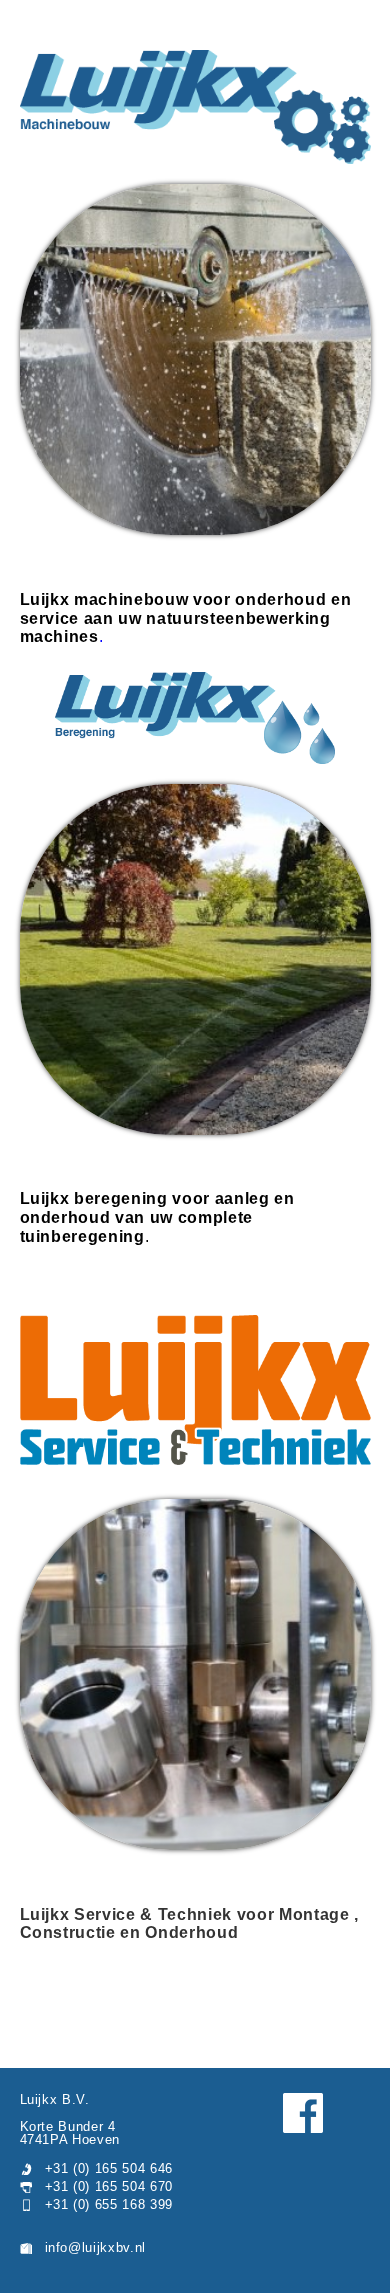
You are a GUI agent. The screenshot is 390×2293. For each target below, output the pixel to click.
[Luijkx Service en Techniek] (195, 1391)
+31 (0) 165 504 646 (109, 2168)
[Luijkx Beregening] (195, 718)
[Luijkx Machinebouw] (195, 107)
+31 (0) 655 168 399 (109, 2204)
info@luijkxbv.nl (96, 2247)
